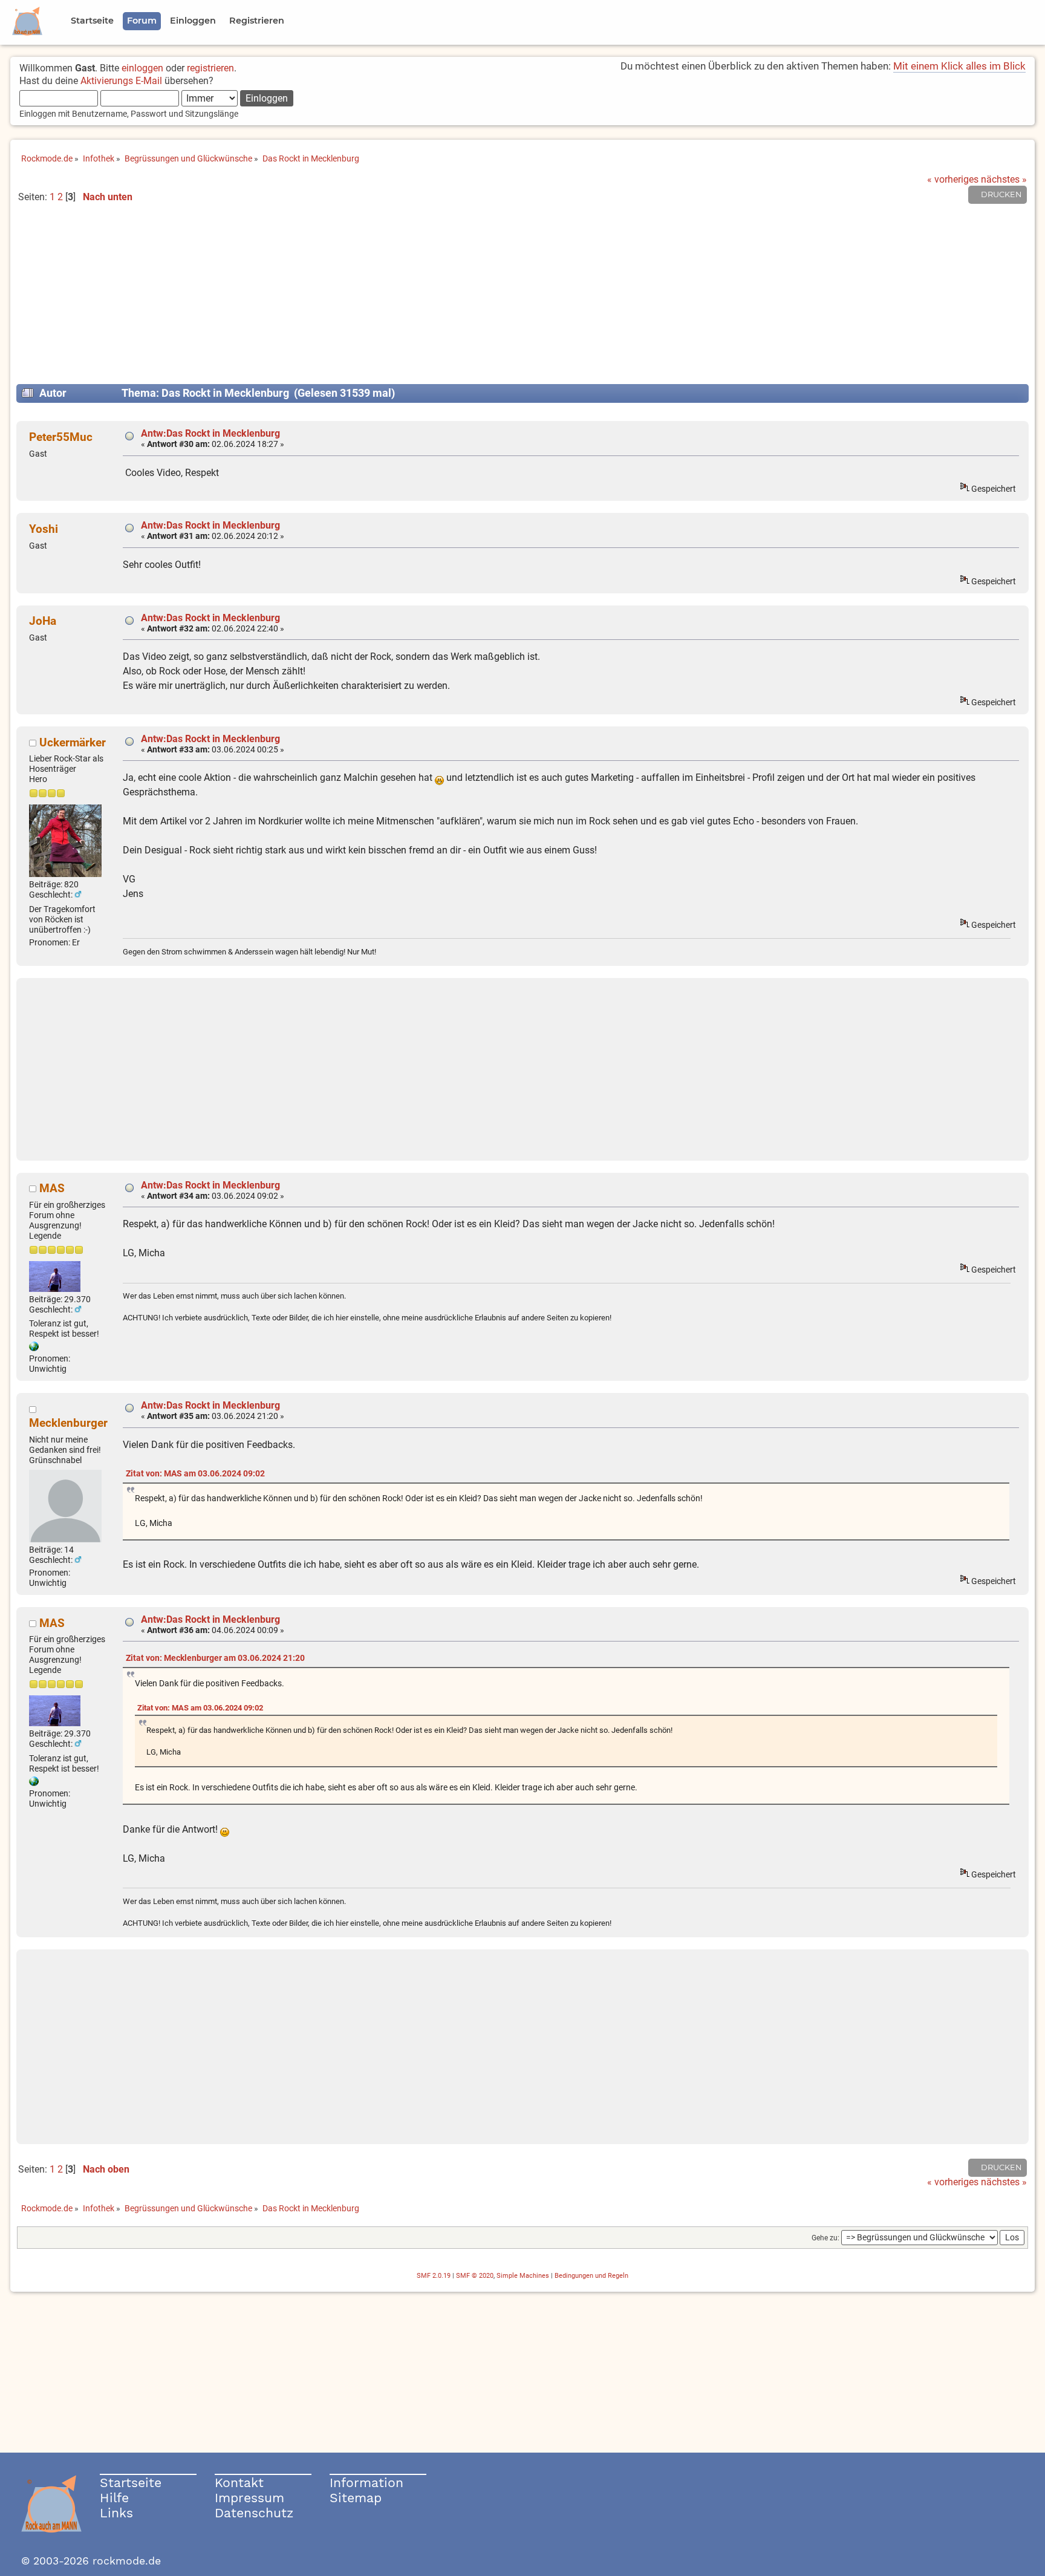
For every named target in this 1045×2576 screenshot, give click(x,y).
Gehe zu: (825, 2238)
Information (366, 2483)
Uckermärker (73, 742)
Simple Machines (523, 2276)
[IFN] (34, 1348)
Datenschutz (254, 2513)
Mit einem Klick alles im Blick (959, 66)
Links (116, 2513)
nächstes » (1004, 179)
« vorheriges (953, 179)
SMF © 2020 (475, 2276)
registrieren (210, 68)
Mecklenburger (68, 1423)
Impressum (249, 2498)
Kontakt (239, 2483)
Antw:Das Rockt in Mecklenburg (210, 433)
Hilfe (114, 2498)
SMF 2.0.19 (434, 2276)
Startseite (131, 2483)
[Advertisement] (522, 299)
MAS (52, 1188)
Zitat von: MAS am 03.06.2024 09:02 (195, 1474)
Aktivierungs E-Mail (121, 81)
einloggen (142, 68)
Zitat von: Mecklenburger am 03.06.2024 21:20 (215, 1658)
